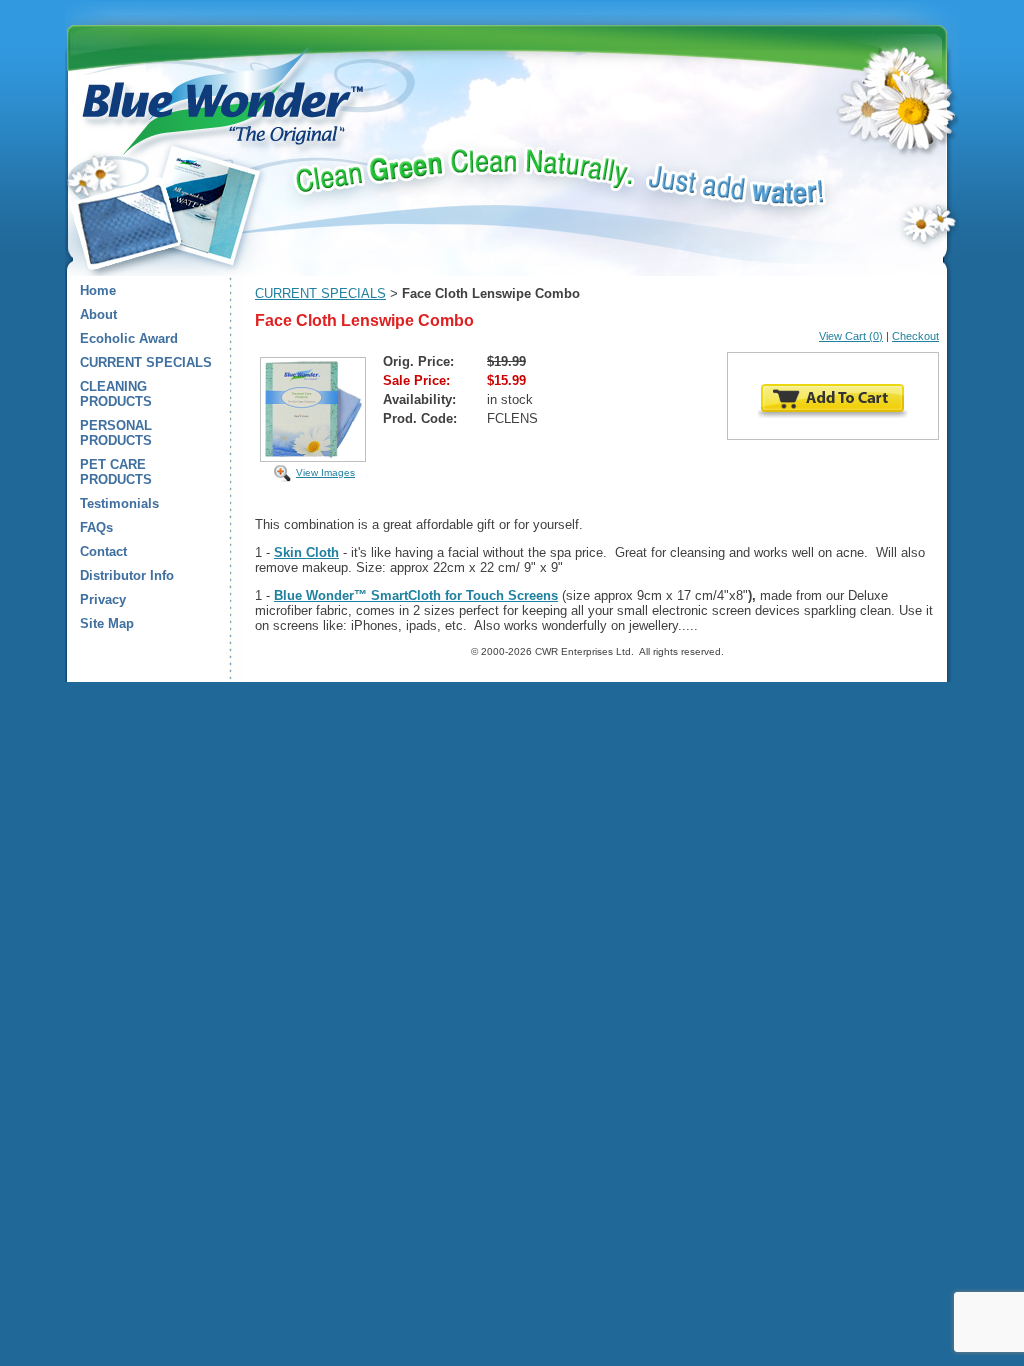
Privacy (103, 599)
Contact (103, 551)
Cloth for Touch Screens (483, 595)
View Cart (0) (851, 336)
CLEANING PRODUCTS (116, 394)
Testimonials (119, 503)
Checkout (915, 336)
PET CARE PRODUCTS (116, 472)
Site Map (107, 623)
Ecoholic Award (129, 338)
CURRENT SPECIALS (146, 362)
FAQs (96, 527)
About (98, 314)
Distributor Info (127, 575)
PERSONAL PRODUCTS (116, 433)
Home (98, 290)
